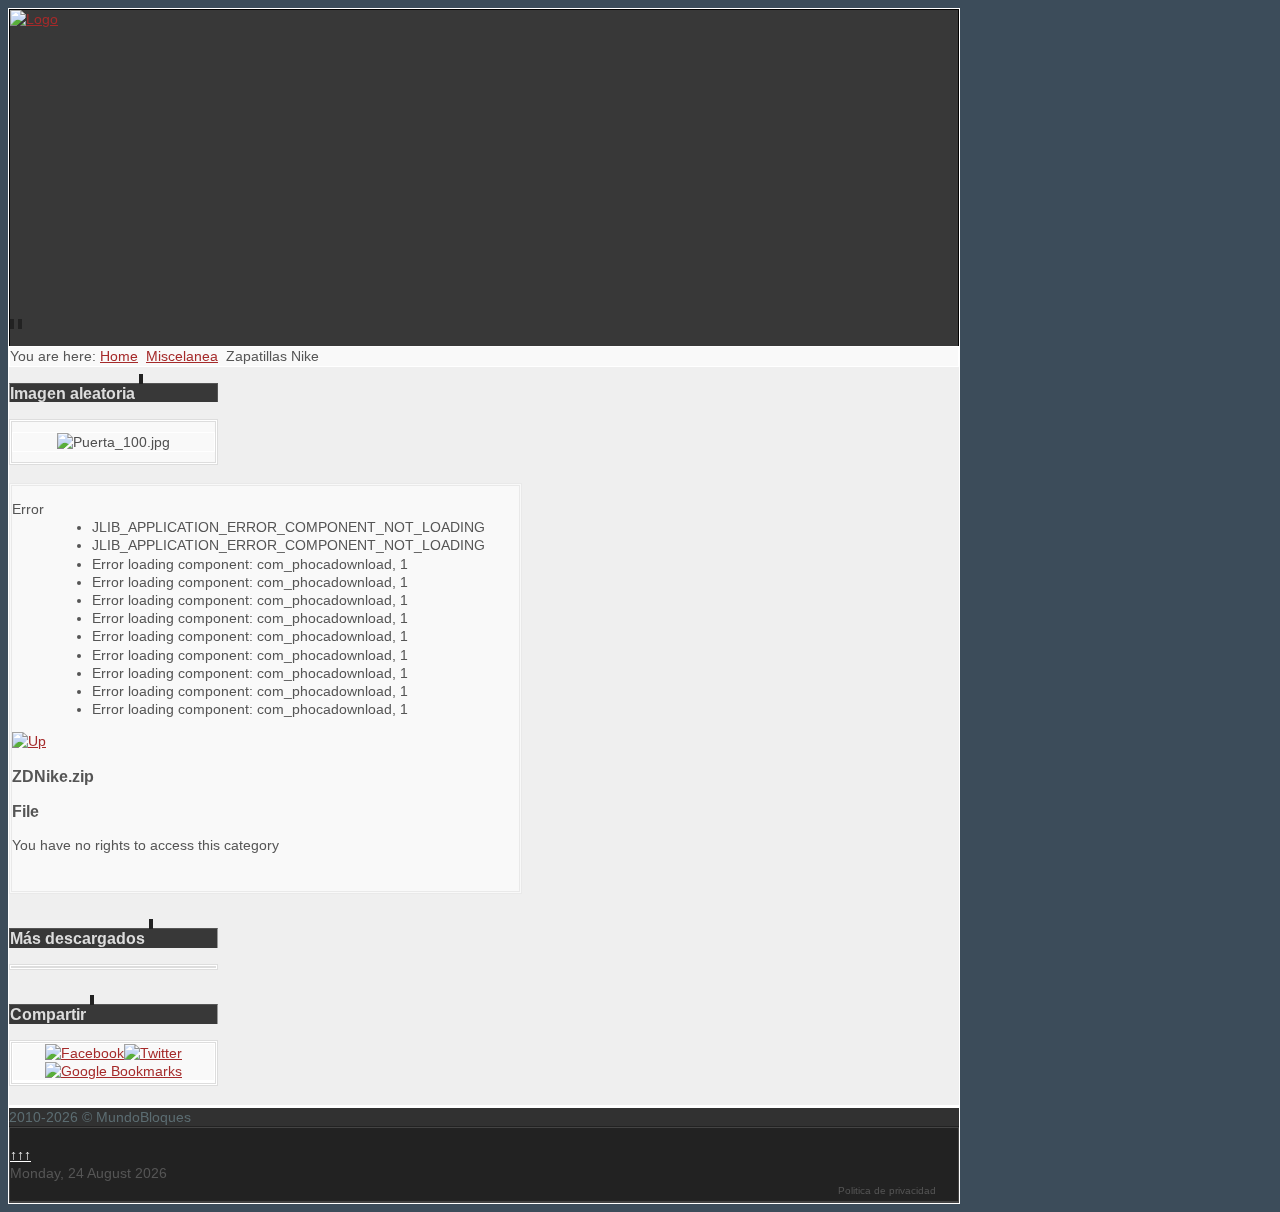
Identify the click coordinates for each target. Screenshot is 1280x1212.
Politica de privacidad (887, 1190)
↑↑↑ (20, 1155)
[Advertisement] (484, 178)
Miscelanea (182, 356)
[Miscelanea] (29, 741)
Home (119, 356)
